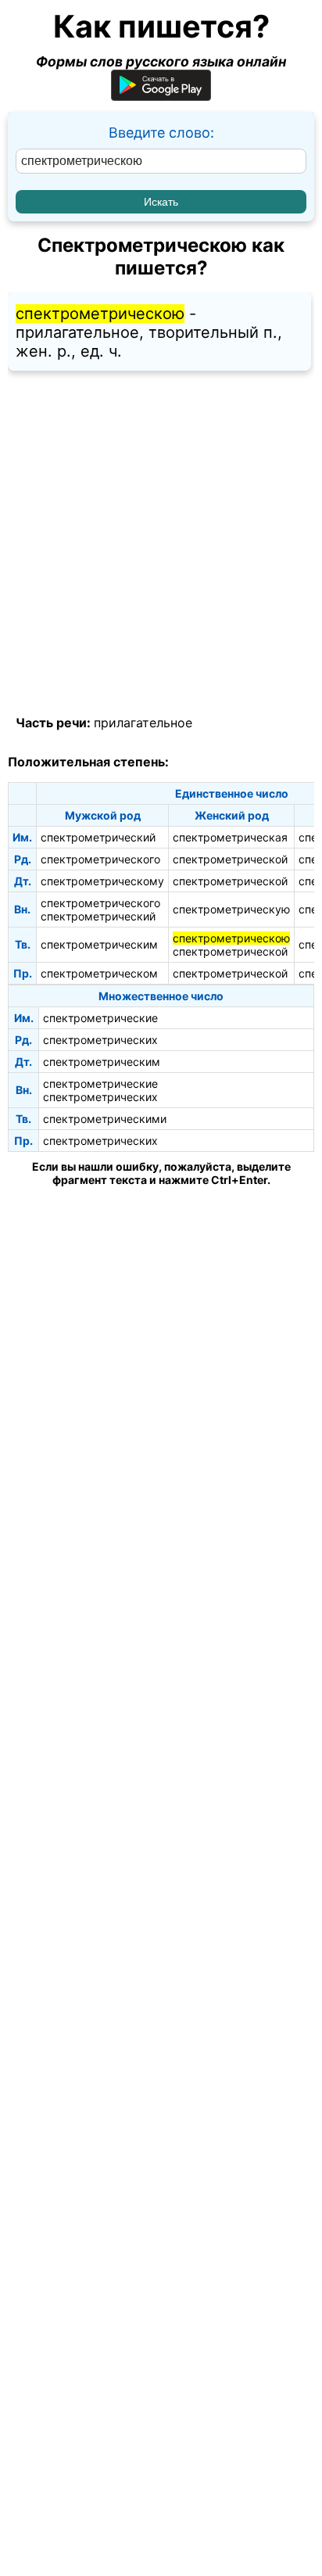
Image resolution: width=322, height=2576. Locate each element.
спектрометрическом (99, 973)
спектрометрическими (105, 1119)
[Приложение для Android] (161, 96)
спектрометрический (98, 837)
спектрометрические (100, 1018)
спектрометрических (100, 1040)
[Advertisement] (161, 544)
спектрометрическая (230, 837)
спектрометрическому (102, 881)
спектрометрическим (99, 944)
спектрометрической (230, 859)
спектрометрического (100, 859)
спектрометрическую (231, 909)
